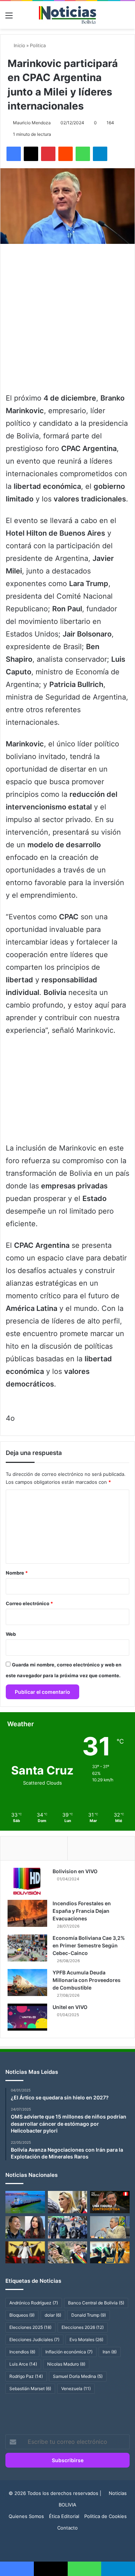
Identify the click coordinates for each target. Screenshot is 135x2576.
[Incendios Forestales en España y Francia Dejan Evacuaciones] (27, 1913)
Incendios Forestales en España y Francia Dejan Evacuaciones (82, 1911)
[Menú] (9, 18)
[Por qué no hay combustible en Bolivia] (25, 2202)
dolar (53, 2315)
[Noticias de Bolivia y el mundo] (68, 15)
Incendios (22, 2352)
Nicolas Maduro (66, 2364)
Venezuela (76, 2389)
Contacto (67, 2528)
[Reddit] (66, 154)
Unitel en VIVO (70, 2007)
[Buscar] (126, 18)
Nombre (17, 1573)
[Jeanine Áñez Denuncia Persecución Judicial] (68, 2202)
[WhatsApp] (83, 154)
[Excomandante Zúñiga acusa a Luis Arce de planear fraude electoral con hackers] (68, 2253)
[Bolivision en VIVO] (27, 1881)
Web (11, 1634)
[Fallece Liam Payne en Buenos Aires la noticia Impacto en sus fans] (25, 2253)
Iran (110, 2352)
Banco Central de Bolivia (96, 2303)
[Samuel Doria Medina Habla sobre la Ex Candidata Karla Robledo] (110, 2253)
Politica (38, 45)
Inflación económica (69, 2352)
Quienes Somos (26, 2516)
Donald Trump (89, 2315)
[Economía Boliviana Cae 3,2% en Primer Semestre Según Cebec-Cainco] (27, 1948)
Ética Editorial (64, 2516)
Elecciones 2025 (30, 2327)
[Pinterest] (48, 154)
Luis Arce (23, 2364)
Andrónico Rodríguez (34, 2303)
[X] (31, 154)
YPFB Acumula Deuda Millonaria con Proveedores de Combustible (87, 1980)
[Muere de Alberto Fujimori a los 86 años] (110, 2202)
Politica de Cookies (105, 2516)
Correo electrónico (29, 1603)
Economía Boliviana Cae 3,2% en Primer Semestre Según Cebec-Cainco (89, 1945)
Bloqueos (22, 2315)
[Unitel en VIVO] (27, 2017)
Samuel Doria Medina (78, 2376)
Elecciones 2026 (83, 2327)
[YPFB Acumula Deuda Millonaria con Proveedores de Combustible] (27, 1983)
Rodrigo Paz (26, 2376)
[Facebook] (14, 154)
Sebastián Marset (30, 2389)
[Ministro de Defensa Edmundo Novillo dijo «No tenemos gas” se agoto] (110, 2227)
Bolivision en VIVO (75, 1871)
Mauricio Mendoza (32, 123)
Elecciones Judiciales (34, 2340)
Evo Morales (86, 2340)
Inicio (19, 45)
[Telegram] (100, 154)
